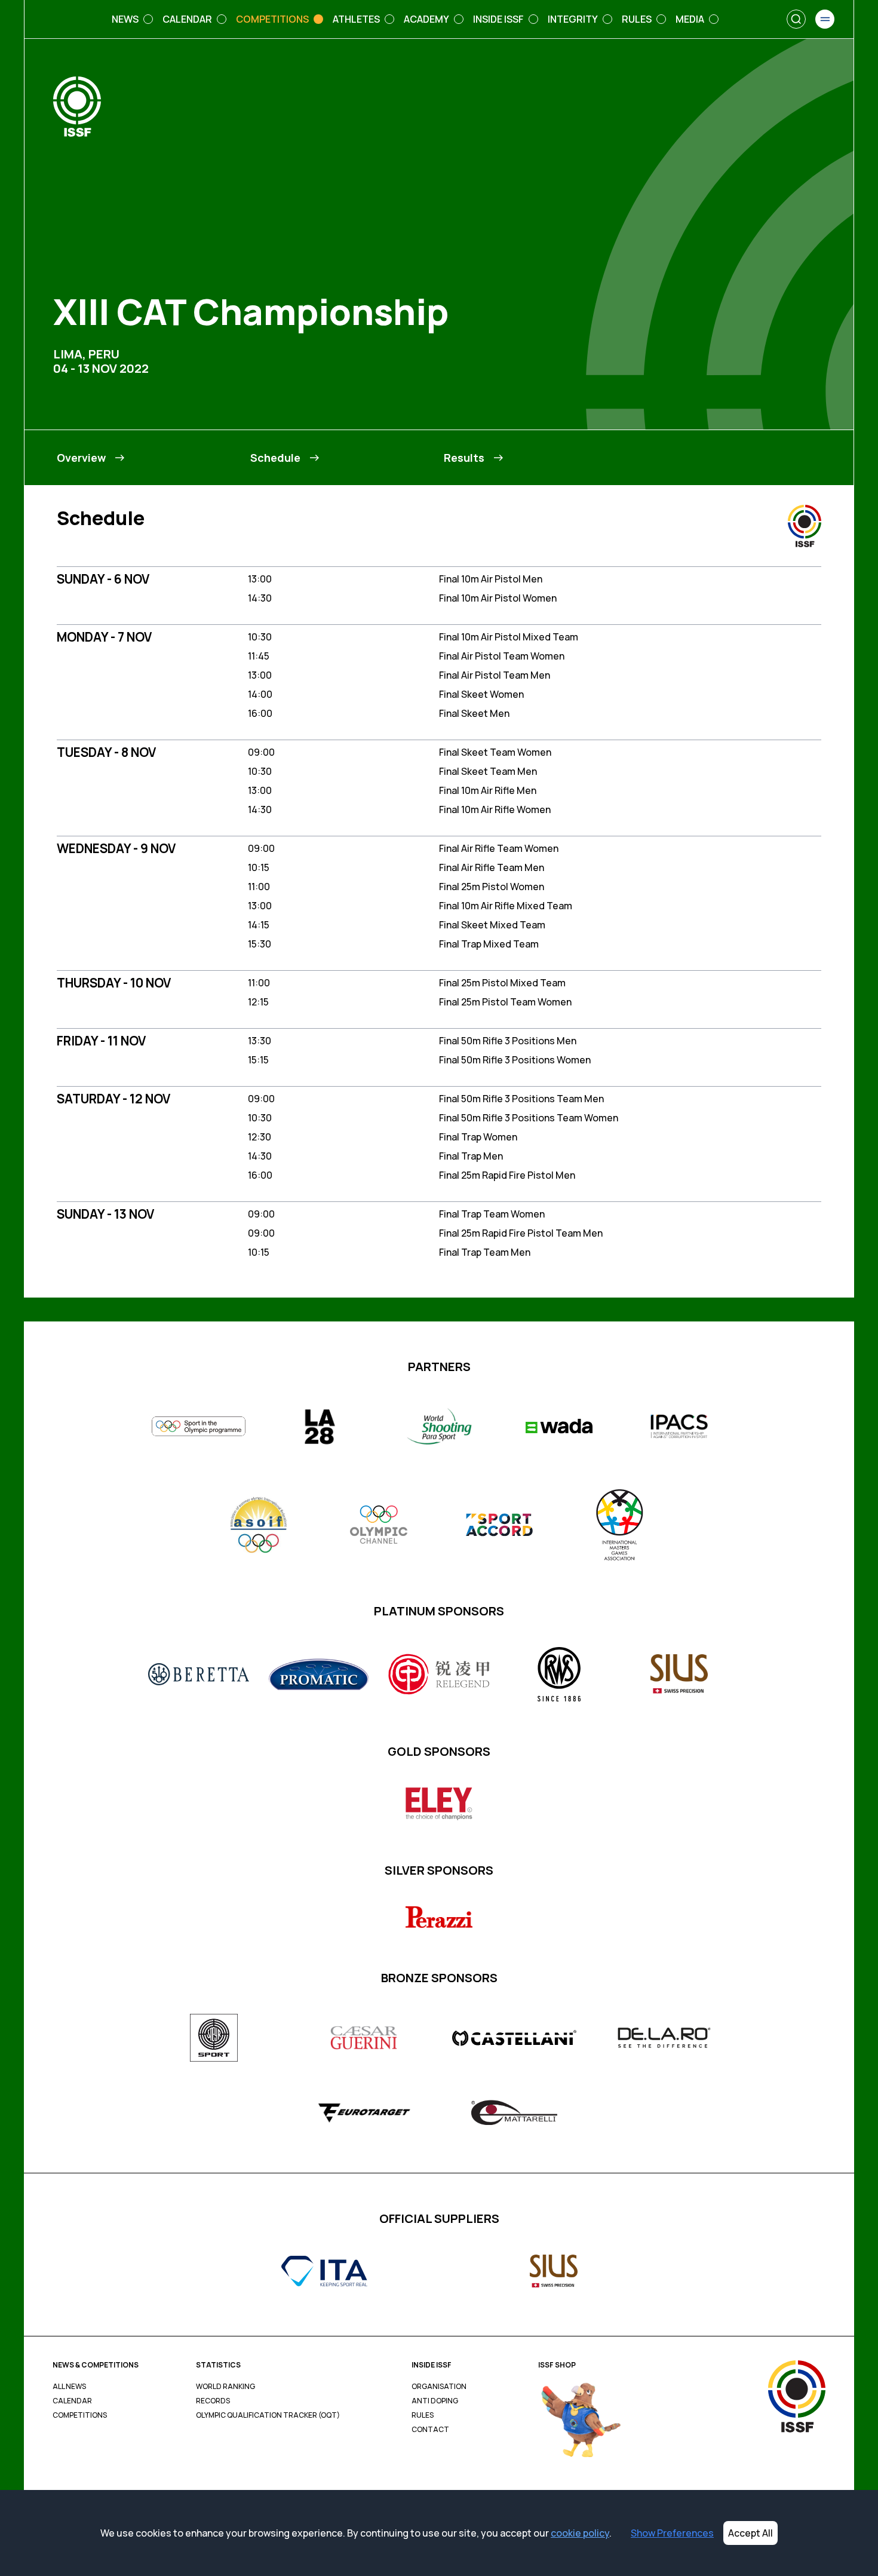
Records (213, 2401)
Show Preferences (672, 2533)
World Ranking (225, 2387)
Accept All (750, 2533)
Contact (430, 2430)
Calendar (72, 2401)
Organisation (439, 2387)
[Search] (796, 19)
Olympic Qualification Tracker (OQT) (268, 2415)
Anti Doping (435, 2401)
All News (69, 2387)
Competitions (80, 2415)
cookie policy (580, 2533)
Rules (423, 2415)
